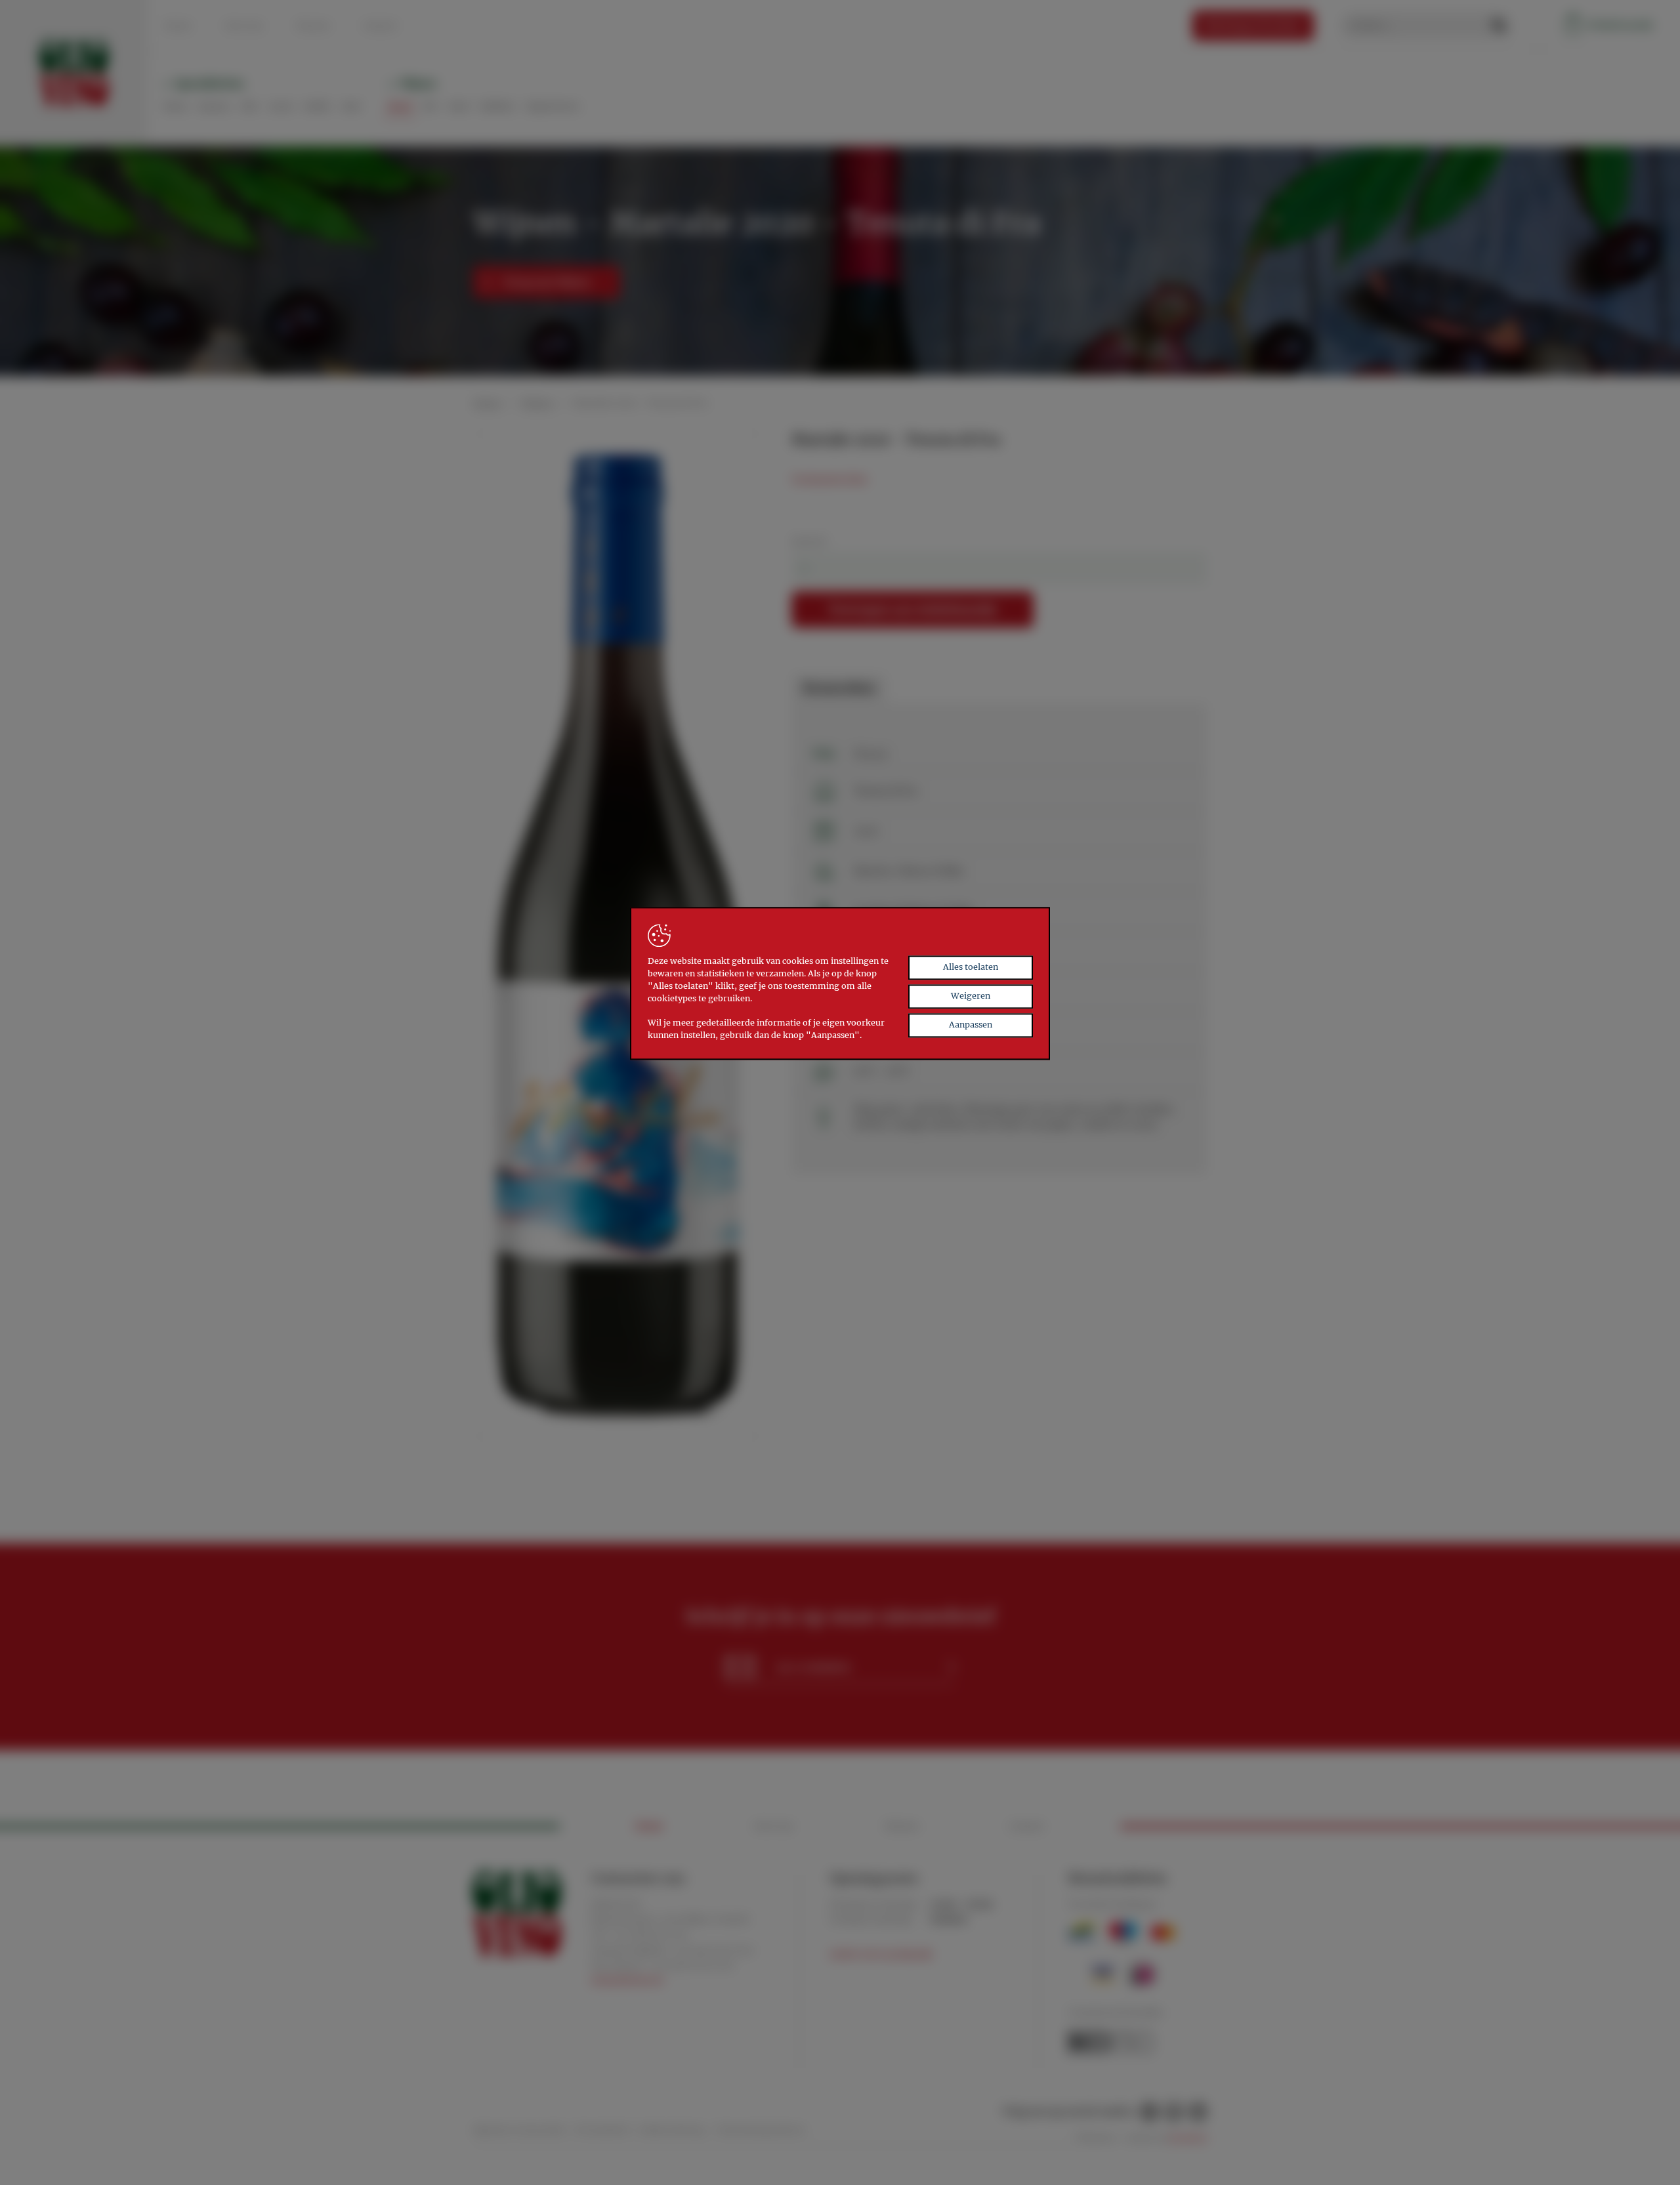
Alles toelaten (971, 967)
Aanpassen (971, 1025)
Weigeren (971, 996)
